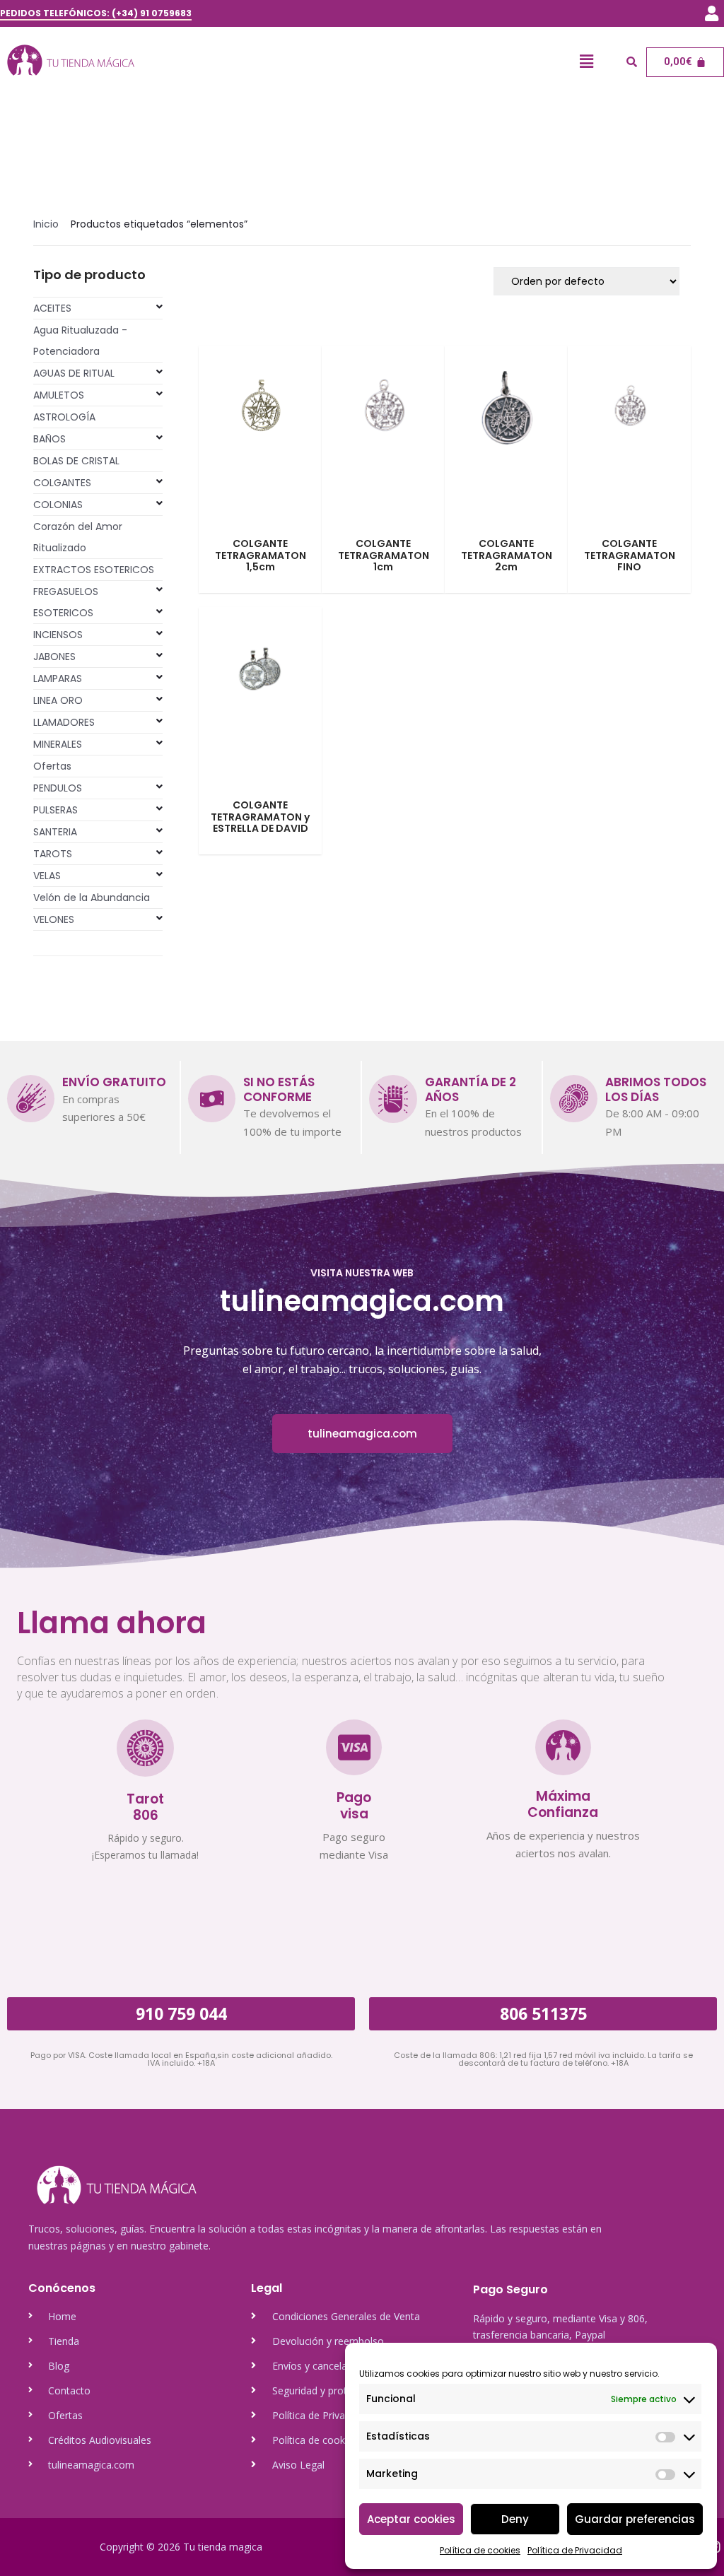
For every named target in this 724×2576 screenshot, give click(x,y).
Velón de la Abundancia (92, 898)
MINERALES (58, 744)
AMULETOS (59, 395)
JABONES (54, 657)
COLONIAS (58, 505)
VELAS (47, 876)
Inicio (46, 224)
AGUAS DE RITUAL (74, 373)
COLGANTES (62, 483)
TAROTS (53, 854)
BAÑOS (49, 439)
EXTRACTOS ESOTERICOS (94, 570)
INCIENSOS (58, 635)
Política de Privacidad (575, 2550)
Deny (515, 2519)
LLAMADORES (64, 722)
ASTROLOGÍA (64, 417)
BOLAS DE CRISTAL (76, 461)
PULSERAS (56, 810)
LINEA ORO (58, 700)
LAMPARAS (58, 678)
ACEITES (52, 308)
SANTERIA (55, 832)
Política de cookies (480, 2550)
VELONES (54, 919)
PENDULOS (58, 788)
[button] (712, 13)
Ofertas (52, 766)
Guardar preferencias (635, 2519)
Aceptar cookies (411, 2519)
